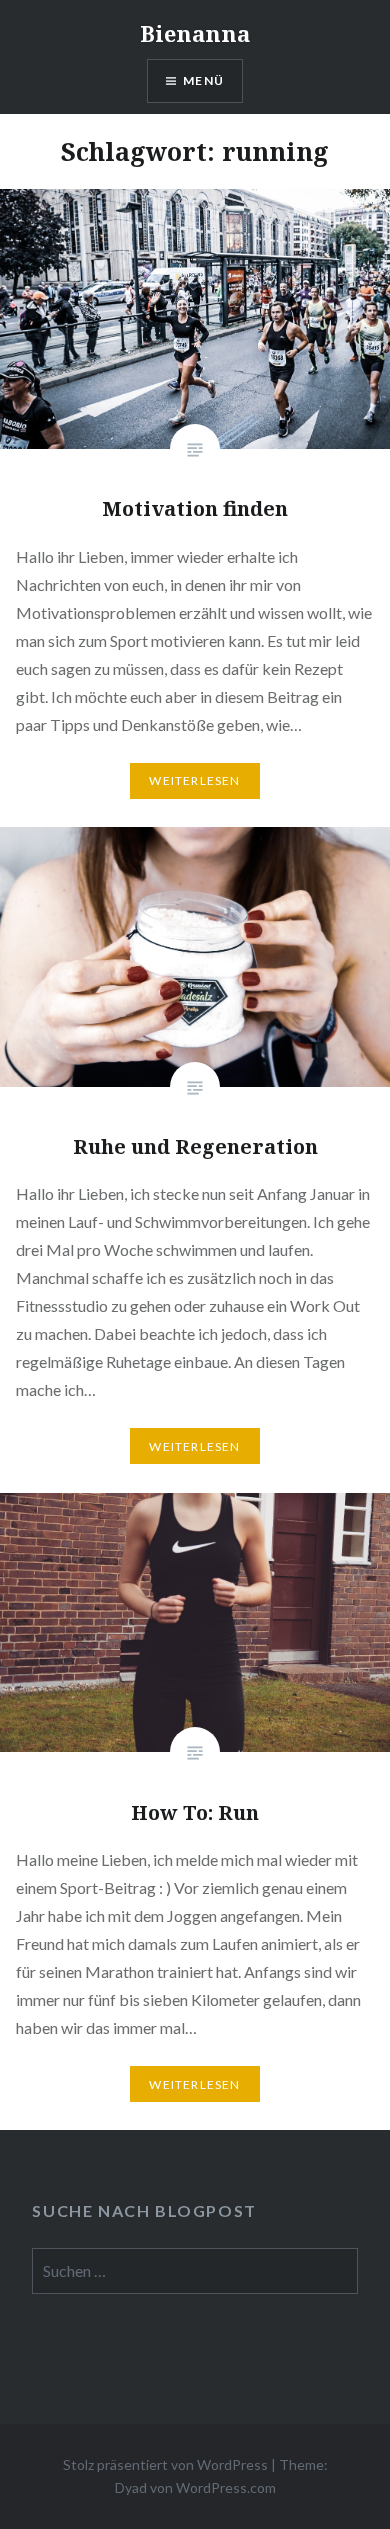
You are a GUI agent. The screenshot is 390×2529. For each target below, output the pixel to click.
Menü (203, 80)
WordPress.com (226, 2487)
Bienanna (195, 33)
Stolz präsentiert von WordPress (165, 2464)
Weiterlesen (194, 780)
